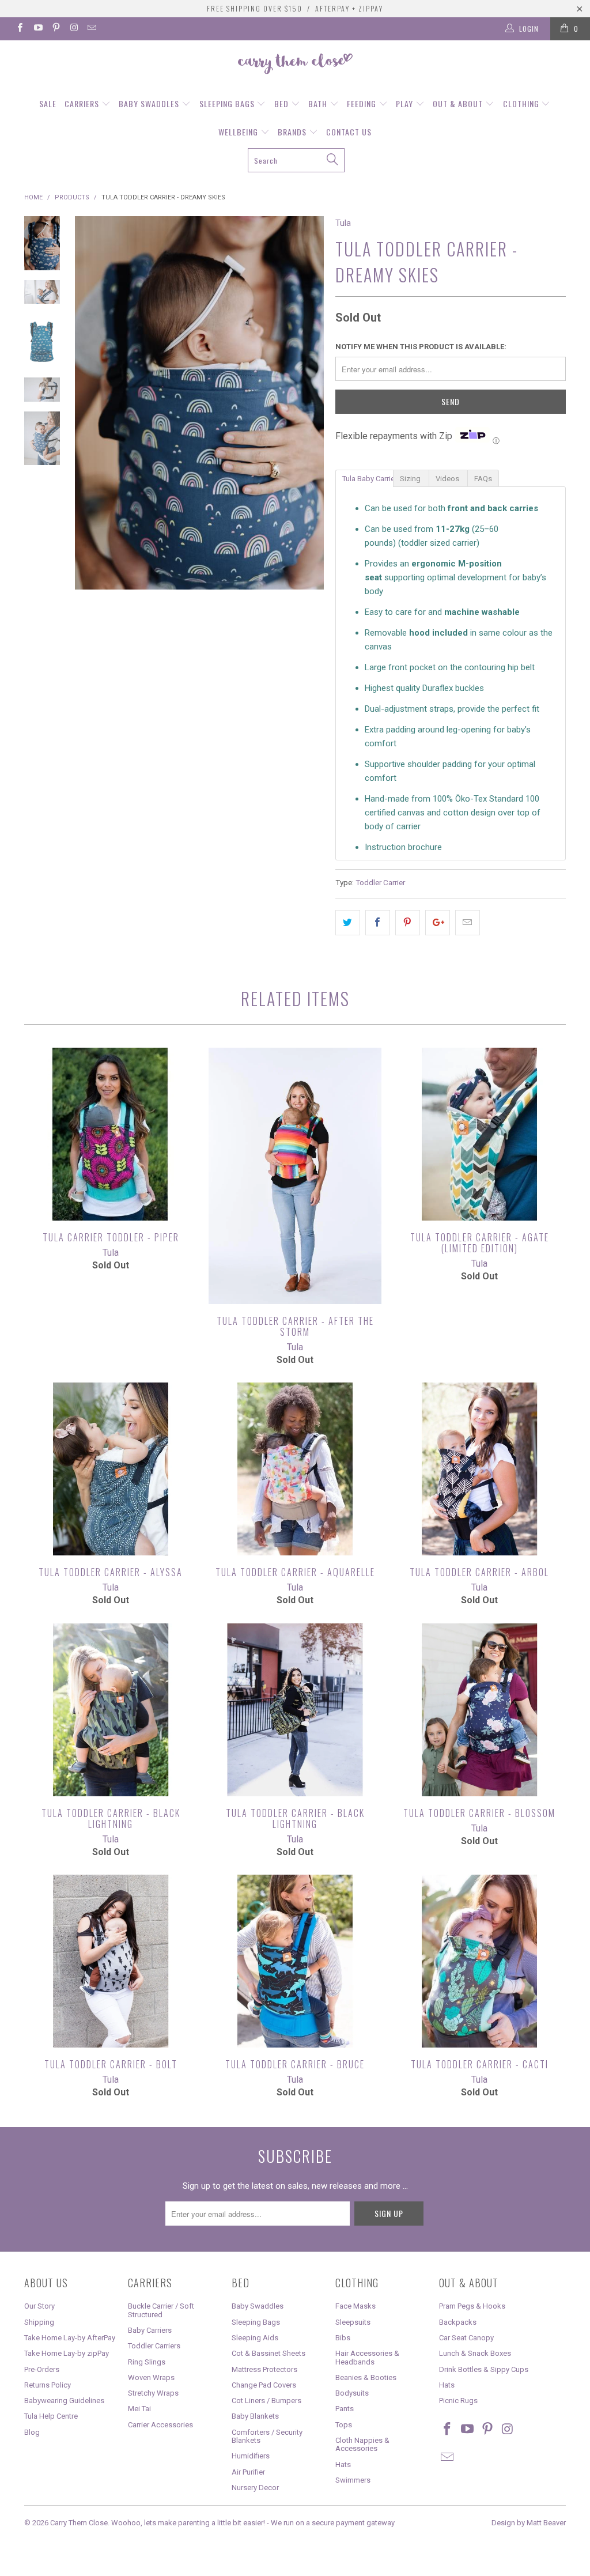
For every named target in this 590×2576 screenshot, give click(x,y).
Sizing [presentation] (411, 479)
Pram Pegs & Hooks (472, 2306)
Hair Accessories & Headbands (367, 2357)
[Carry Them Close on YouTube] (37, 29)
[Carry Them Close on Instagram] (73, 29)
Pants (345, 2409)
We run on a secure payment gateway (333, 2523)
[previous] (88, 403)
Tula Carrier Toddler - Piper (111, 1134)
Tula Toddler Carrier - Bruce (295, 1961)
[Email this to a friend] (468, 923)
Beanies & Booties (366, 2377)
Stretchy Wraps (153, 2393)
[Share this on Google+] (438, 923)
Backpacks (458, 2322)
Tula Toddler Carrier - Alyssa (111, 1469)
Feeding (363, 103)
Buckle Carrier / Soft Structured (161, 2310)
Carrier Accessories (160, 2425)
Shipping (39, 2322)
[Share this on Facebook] (378, 923)
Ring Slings (147, 2362)
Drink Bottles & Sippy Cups (484, 2369)
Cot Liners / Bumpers (266, 2401)
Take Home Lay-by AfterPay (70, 2338)
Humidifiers (251, 2456)
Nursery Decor (255, 2488)
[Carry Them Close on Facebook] (19, 29)
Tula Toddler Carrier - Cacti (479, 1961)
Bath (319, 103)
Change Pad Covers (264, 2385)
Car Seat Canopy (466, 2338)
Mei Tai (139, 2409)
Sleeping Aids (255, 2338)
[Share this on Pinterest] (408, 923)
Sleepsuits (353, 2322)
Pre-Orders (42, 2369)
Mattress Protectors (264, 2369)
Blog (32, 2432)
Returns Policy (48, 2385)
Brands (293, 132)
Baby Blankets (255, 2416)
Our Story (39, 2306)
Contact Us (349, 132)
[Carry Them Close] (295, 65)
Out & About (459, 103)
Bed (283, 103)
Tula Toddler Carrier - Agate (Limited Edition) (479, 1134)
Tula (343, 223)
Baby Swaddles (150, 103)
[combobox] (296, 160)
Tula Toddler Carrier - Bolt (111, 1961)
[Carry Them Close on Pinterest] (56, 29)
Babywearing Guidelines (64, 2401)
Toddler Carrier (380, 882)
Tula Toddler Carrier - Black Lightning (111, 1710)
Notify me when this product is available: (421, 347)
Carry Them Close (79, 2523)
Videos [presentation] (448, 479)
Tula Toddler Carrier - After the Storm (295, 1176)
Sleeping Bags (228, 103)
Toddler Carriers (154, 2346)
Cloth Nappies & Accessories (362, 2444)
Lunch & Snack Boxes (475, 2353)
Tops (344, 2425)
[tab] (364, 478)
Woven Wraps (151, 2377)
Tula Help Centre (51, 2416)
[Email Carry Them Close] (91, 29)
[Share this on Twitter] (348, 923)
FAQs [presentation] (483, 479)
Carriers (83, 103)
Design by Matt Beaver (529, 2523)
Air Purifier (248, 2472)
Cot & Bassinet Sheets (268, 2353)
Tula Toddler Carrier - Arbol (479, 1469)
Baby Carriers (150, 2330)
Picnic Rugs (458, 2401)
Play (406, 103)
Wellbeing (239, 132)
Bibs (343, 2338)
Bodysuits (352, 2393)
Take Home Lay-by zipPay (67, 2353)
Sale (48, 103)
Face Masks (355, 2306)
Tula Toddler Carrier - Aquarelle (295, 1469)
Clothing (522, 103)
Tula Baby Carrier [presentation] (368, 479)
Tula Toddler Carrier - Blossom (479, 1710)
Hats (343, 2464)
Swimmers (353, 2480)
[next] (311, 403)
